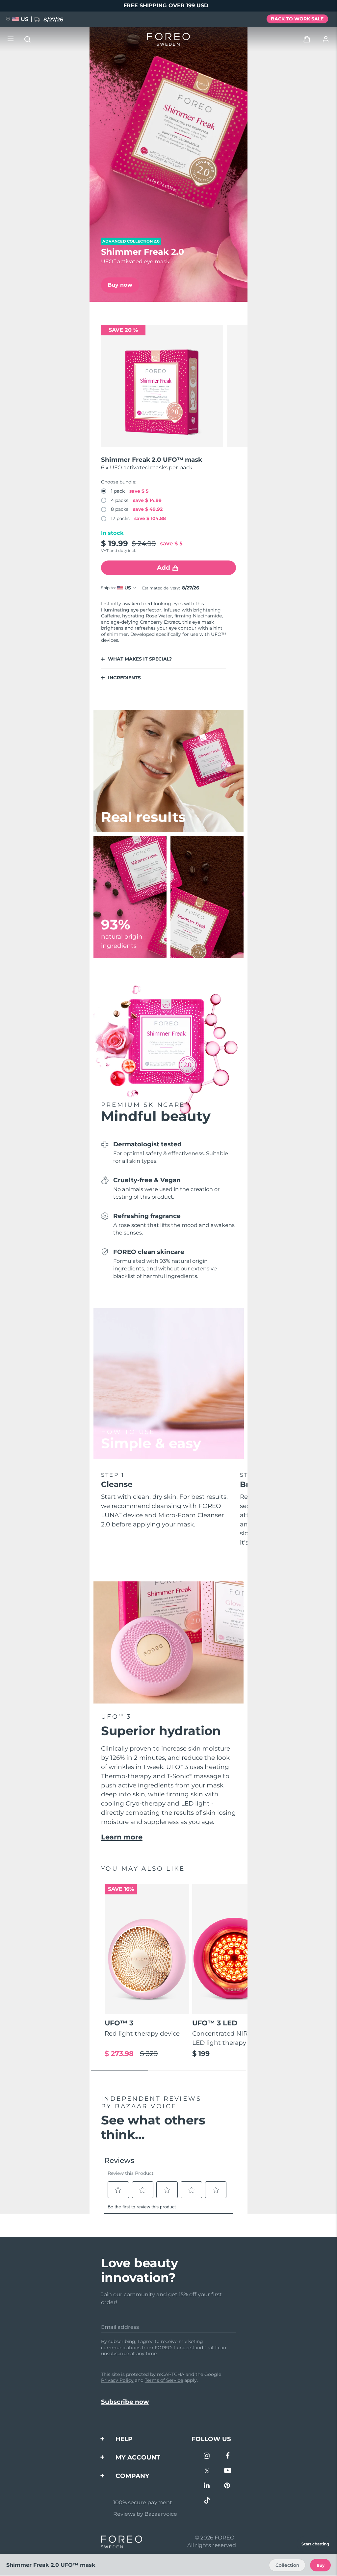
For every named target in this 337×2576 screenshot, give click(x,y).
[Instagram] (207, 2456)
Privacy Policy (117, 2380)
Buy (321, 2565)
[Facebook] (228, 2456)
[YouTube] (228, 2471)
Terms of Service (164, 2380)
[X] (207, 2471)
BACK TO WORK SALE (297, 19)
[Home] (168, 39)
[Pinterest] (228, 2486)
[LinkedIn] (207, 2486)
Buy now (120, 285)
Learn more (122, 1837)
